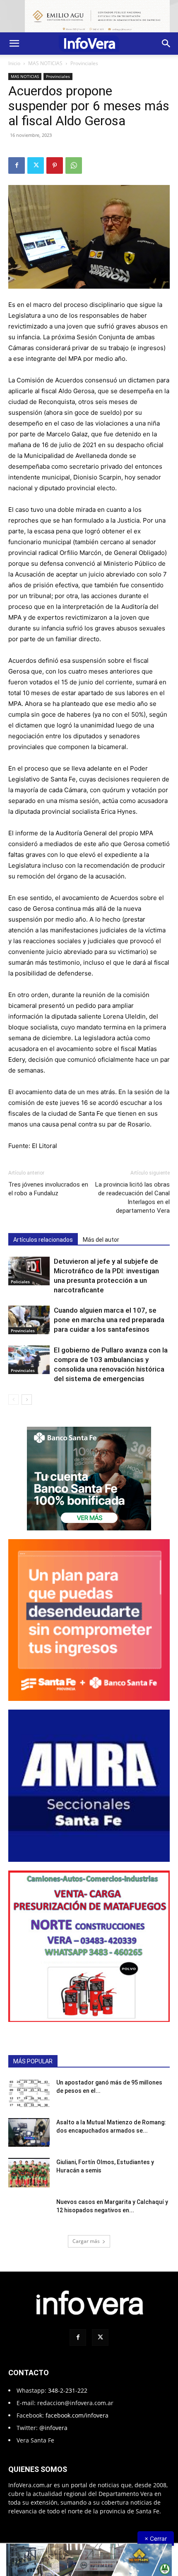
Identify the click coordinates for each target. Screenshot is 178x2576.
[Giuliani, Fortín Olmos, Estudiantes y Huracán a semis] (29, 2172)
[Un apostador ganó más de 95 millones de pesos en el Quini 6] (29, 2093)
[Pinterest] (55, 165)
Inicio (14, 63)
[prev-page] (13, 1400)
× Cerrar (156, 2538)
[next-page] (27, 1400)
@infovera (53, 2428)
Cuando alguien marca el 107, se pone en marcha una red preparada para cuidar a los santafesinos (109, 1320)
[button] (14, 44)
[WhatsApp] (74, 165)
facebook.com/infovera (77, 2415)
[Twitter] (36, 165)
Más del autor (101, 1240)
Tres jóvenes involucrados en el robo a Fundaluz (48, 1189)
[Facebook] (17, 165)
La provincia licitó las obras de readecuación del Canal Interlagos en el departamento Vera (132, 1198)
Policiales (20, 1282)
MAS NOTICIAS (45, 63)
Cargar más (86, 2241)
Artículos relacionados (43, 1240)
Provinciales (84, 63)
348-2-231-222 (68, 2390)
